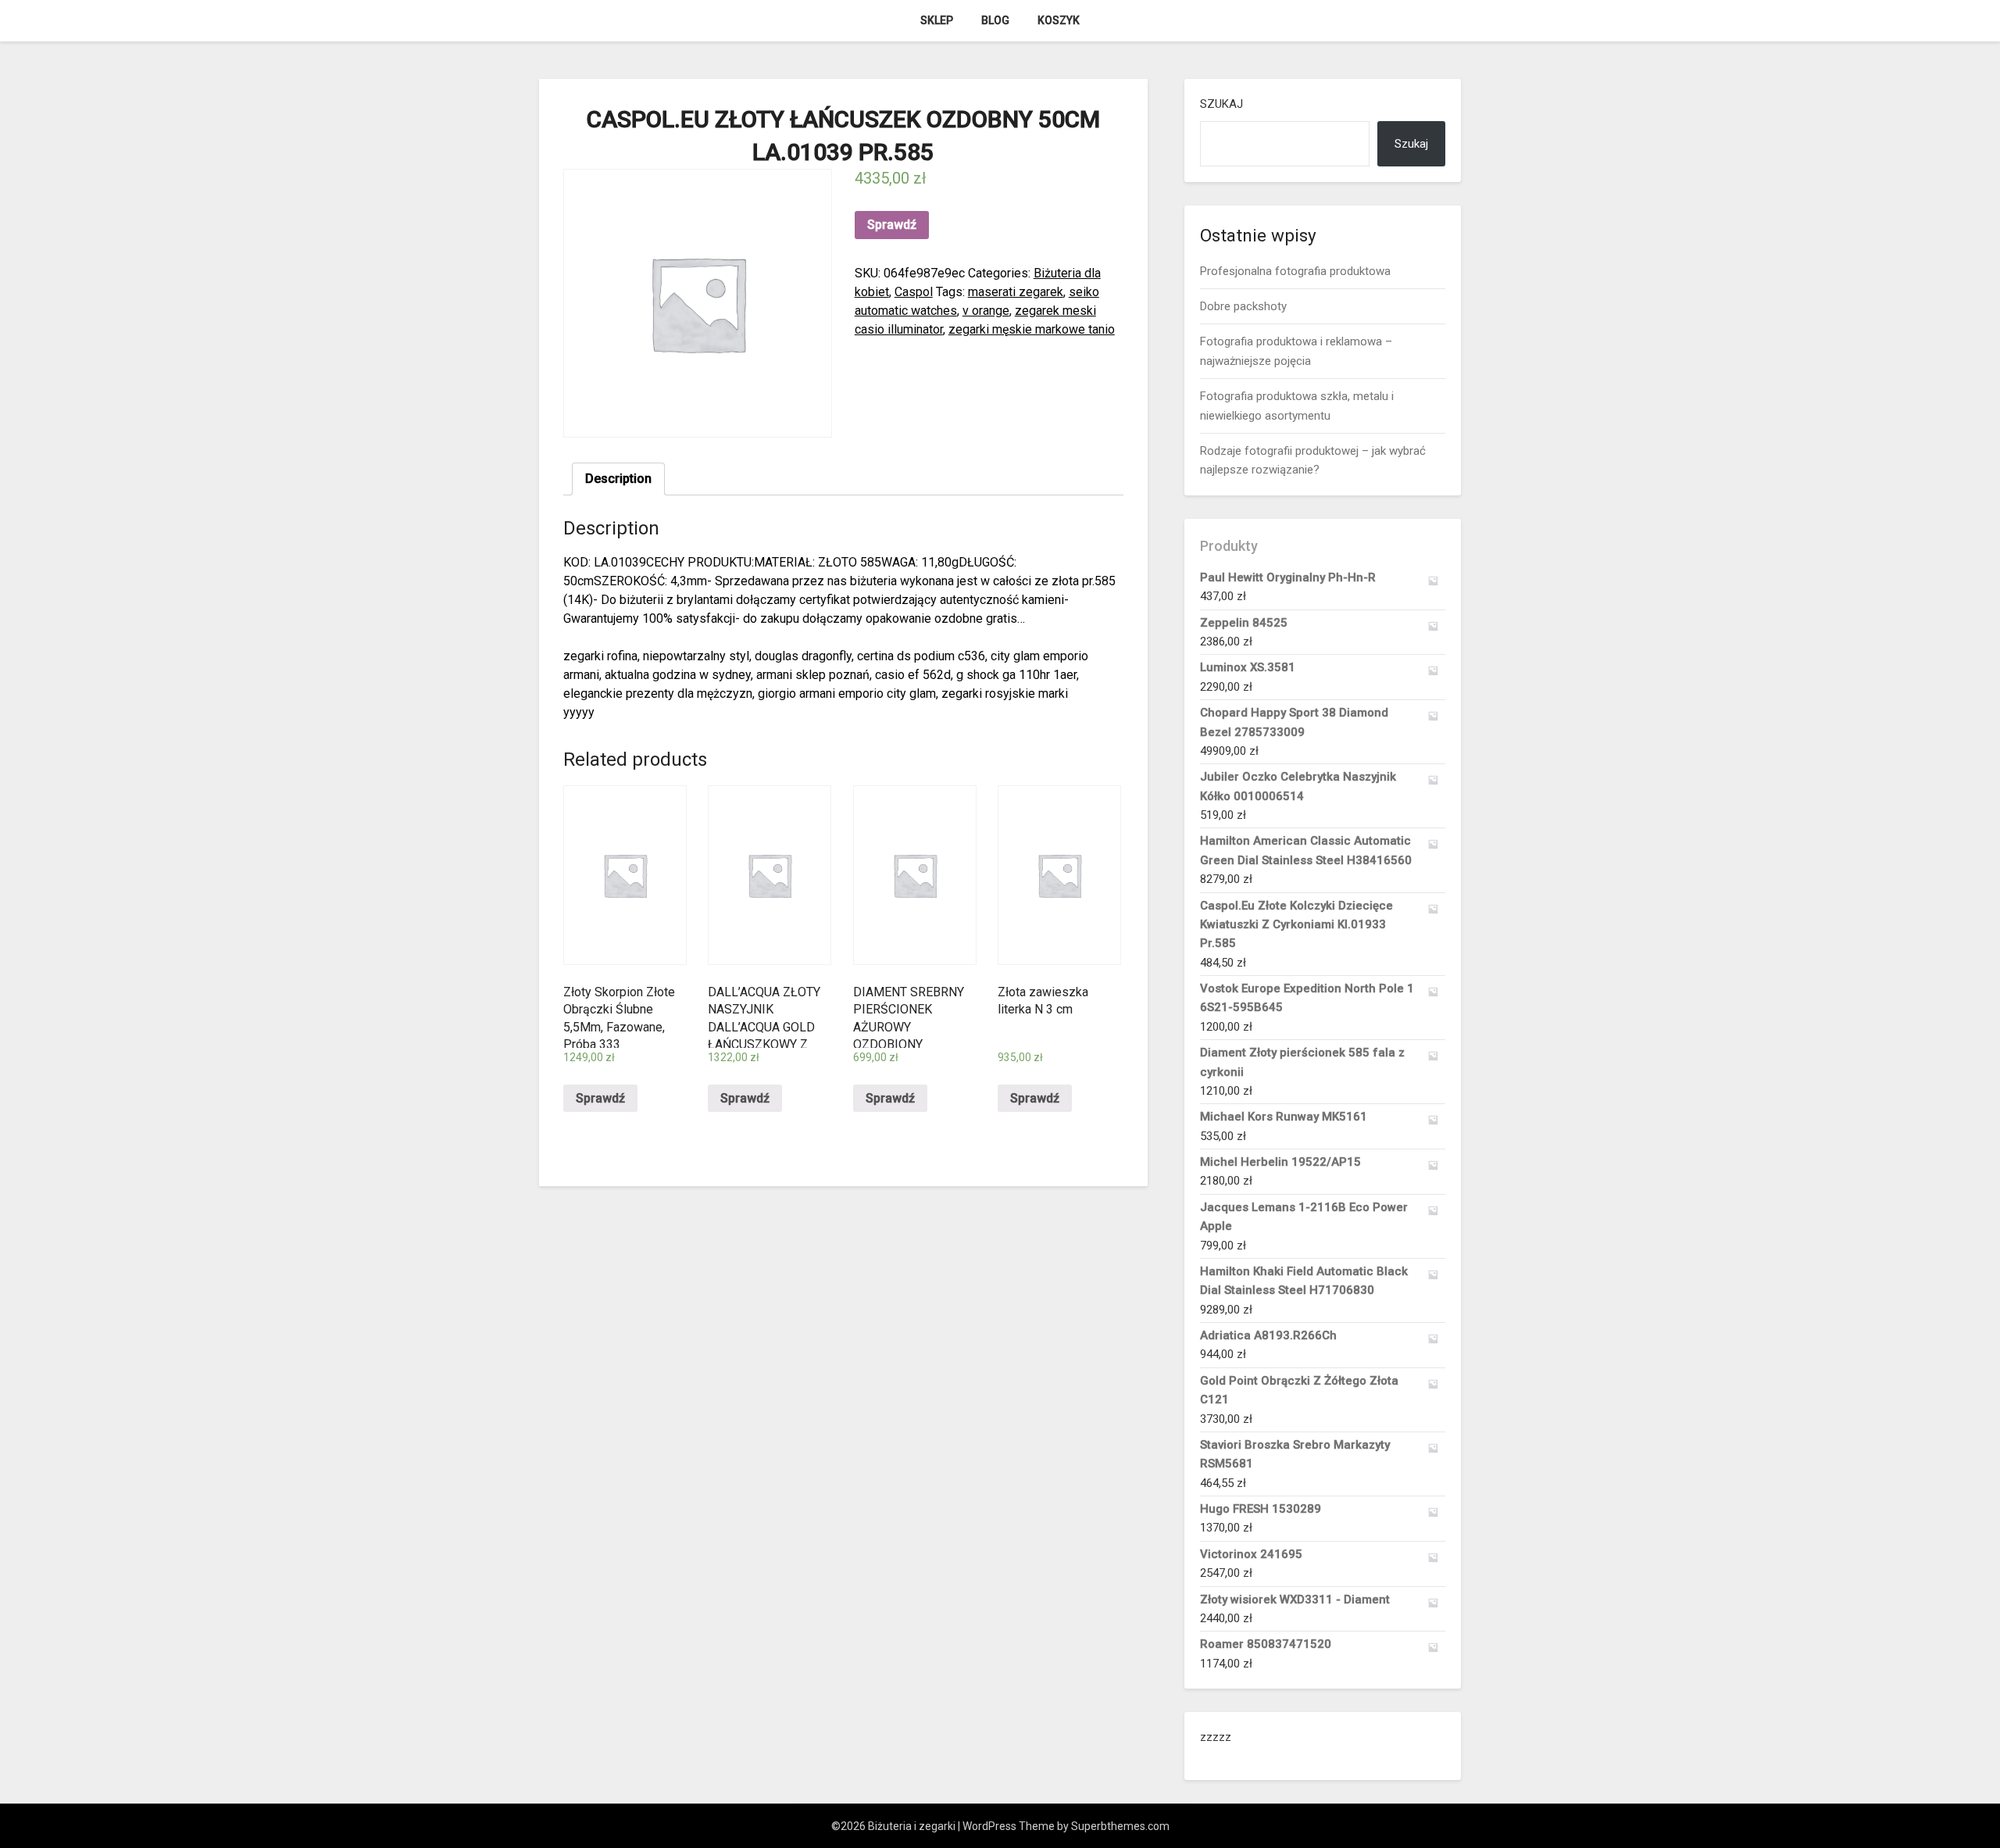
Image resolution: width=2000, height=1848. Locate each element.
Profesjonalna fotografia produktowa (1295, 271)
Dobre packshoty (1243, 306)
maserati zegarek (1016, 292)
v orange (986, 311)
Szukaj (1221, 104)
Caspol (914, 292)
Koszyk (1059, 20)
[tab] (618, 479)
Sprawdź (892, 225)
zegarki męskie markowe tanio (1032, 329)
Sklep (937, 20)
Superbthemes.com (1120, 1826)
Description (618, 479)
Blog (995, 20)
